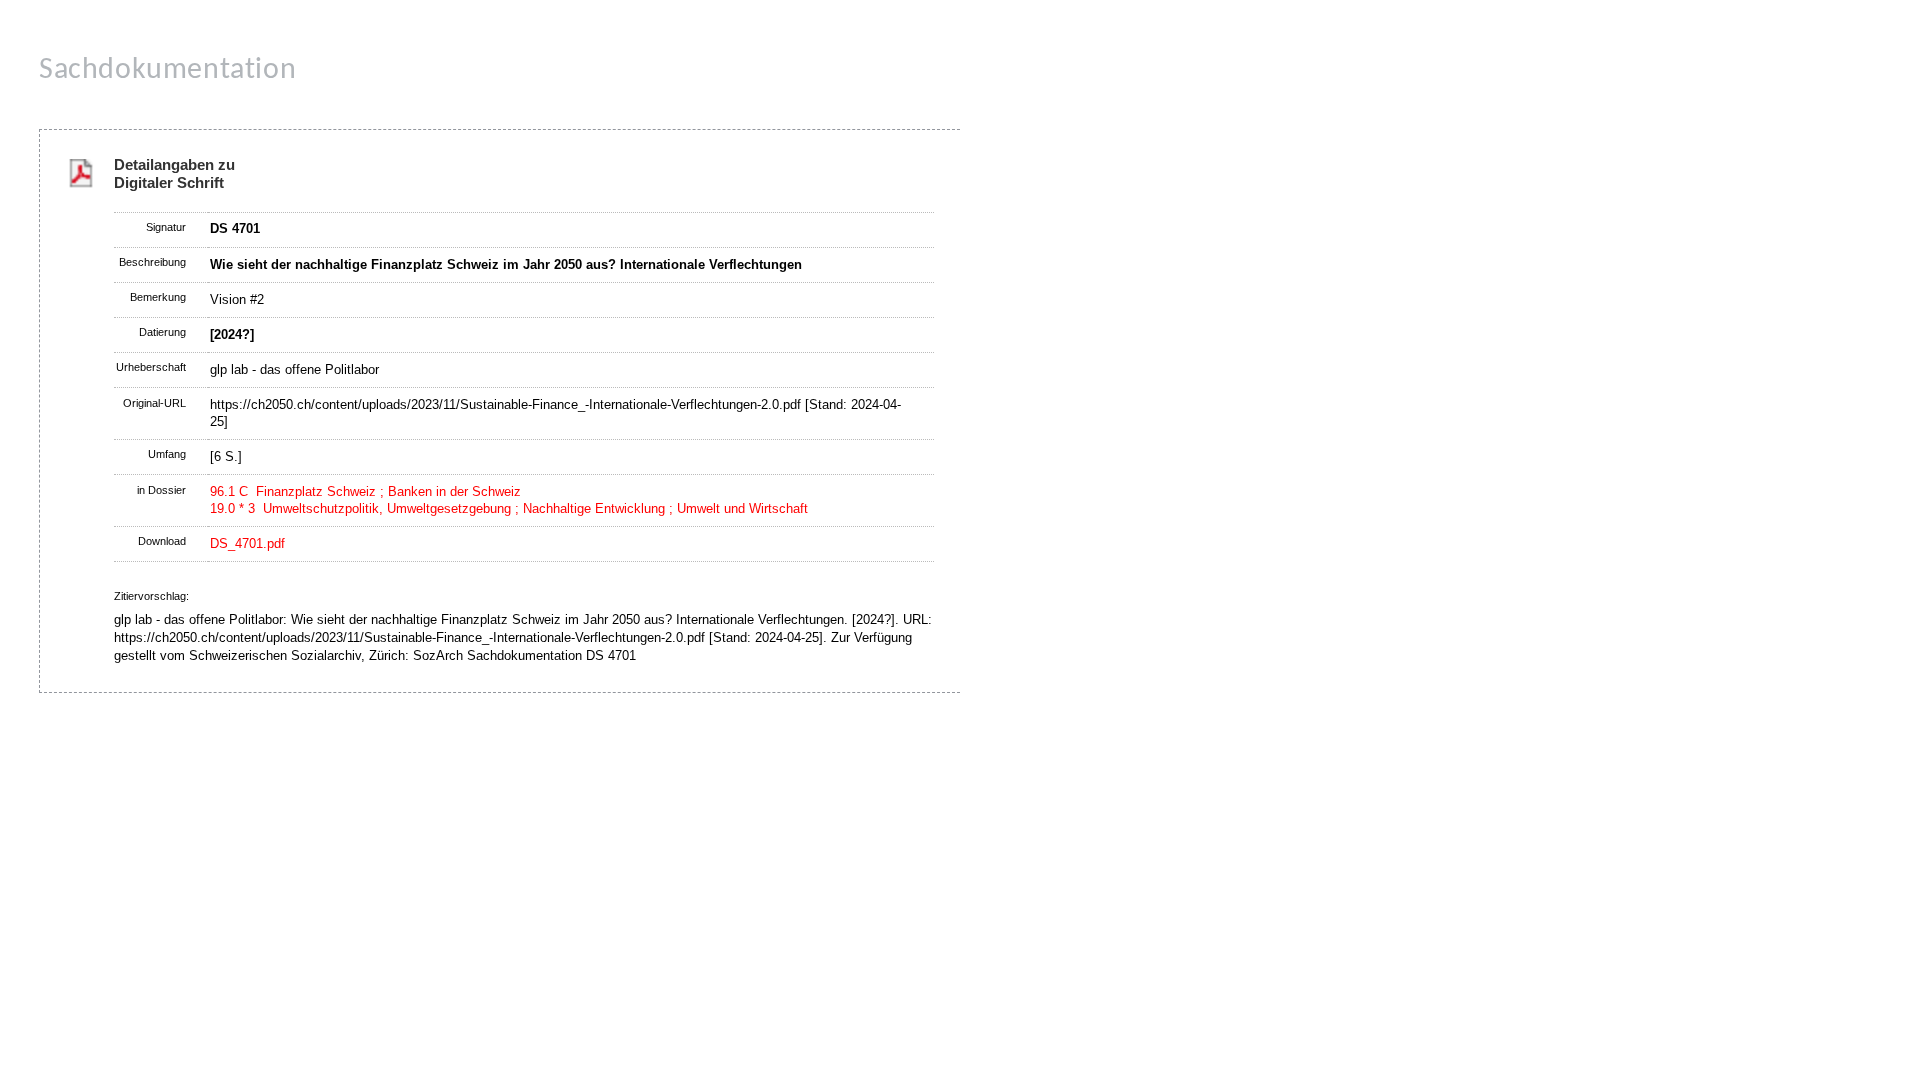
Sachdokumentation (167, 70)
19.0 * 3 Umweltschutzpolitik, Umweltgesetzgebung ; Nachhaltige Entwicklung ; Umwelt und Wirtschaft (509, 508)
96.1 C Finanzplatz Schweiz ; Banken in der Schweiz (365, 491)
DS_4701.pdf (247, 543)
